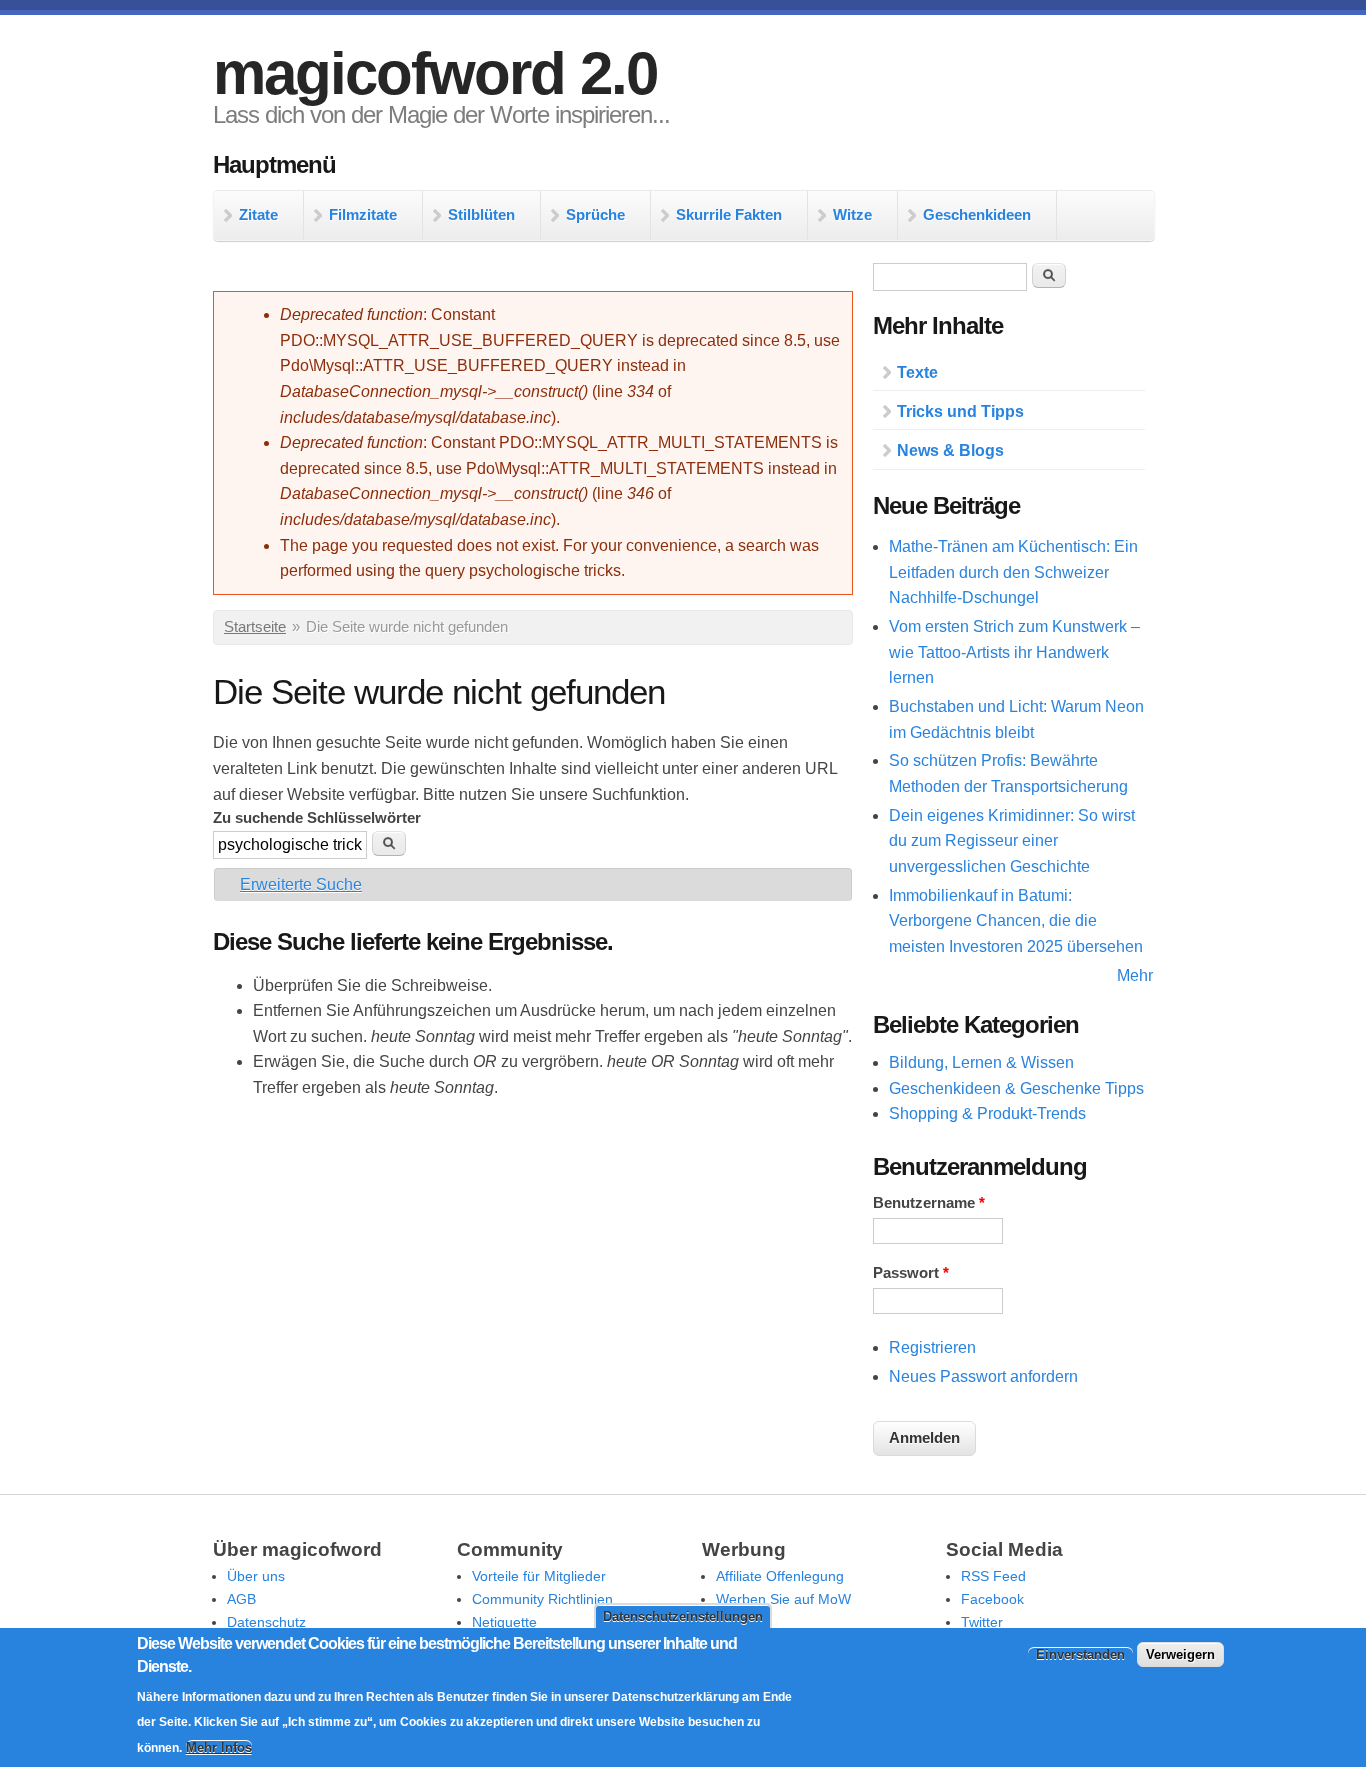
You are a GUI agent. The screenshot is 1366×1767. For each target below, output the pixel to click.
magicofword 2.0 (435, 73)
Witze (852, 214)
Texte (917, 372)
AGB (241, 1599)
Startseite (255, 627)
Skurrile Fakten (729, 214)
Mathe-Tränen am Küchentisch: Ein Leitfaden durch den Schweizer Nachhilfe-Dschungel (1013, 572)
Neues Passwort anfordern (983, 1376)
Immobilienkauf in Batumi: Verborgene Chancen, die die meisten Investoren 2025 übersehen (1016, 921)
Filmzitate (363, 214)
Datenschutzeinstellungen (683, 1616)
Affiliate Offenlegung (780, 1576)
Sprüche (595, 214)
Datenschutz (266, 1622)
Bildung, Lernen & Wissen (981, 1062)
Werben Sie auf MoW (783, 1599)
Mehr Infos (219, 1747)
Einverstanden (1080, 1653)
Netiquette (504, 1622)
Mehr (1135, 975)
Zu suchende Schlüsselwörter (317, 818)
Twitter (982, 1622)
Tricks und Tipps (960, 411)
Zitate (258, 214)
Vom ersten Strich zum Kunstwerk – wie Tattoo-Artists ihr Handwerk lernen (1014, 652)
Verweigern (1180, 1653)
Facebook (992, 1599)
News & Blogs (950, 450)
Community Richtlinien (542, 1599)
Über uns (256, 1576)
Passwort (911, 1273)
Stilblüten (481, 214)
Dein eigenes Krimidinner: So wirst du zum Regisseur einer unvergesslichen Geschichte (1012, 841)
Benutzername (929, 1203)
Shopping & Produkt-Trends (987, 1113)
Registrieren (932, 1347)
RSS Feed (993, 1576)
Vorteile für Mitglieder (539, 1576)
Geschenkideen (977, 214)
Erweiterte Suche (301, 884)
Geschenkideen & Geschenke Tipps (1016, 1088)
